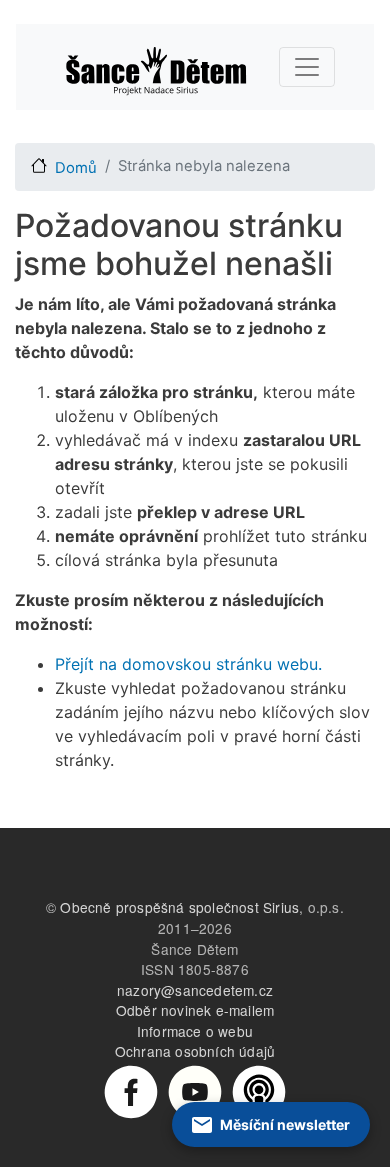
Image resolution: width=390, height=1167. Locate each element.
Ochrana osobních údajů (195, 1051)
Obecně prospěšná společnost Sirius (179, 907)
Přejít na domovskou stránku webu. (188, 664)
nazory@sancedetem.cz (195, 990)
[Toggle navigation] (307, 67)
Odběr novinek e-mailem (195, 1010)
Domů (76, 168)
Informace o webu (195, 1031)
